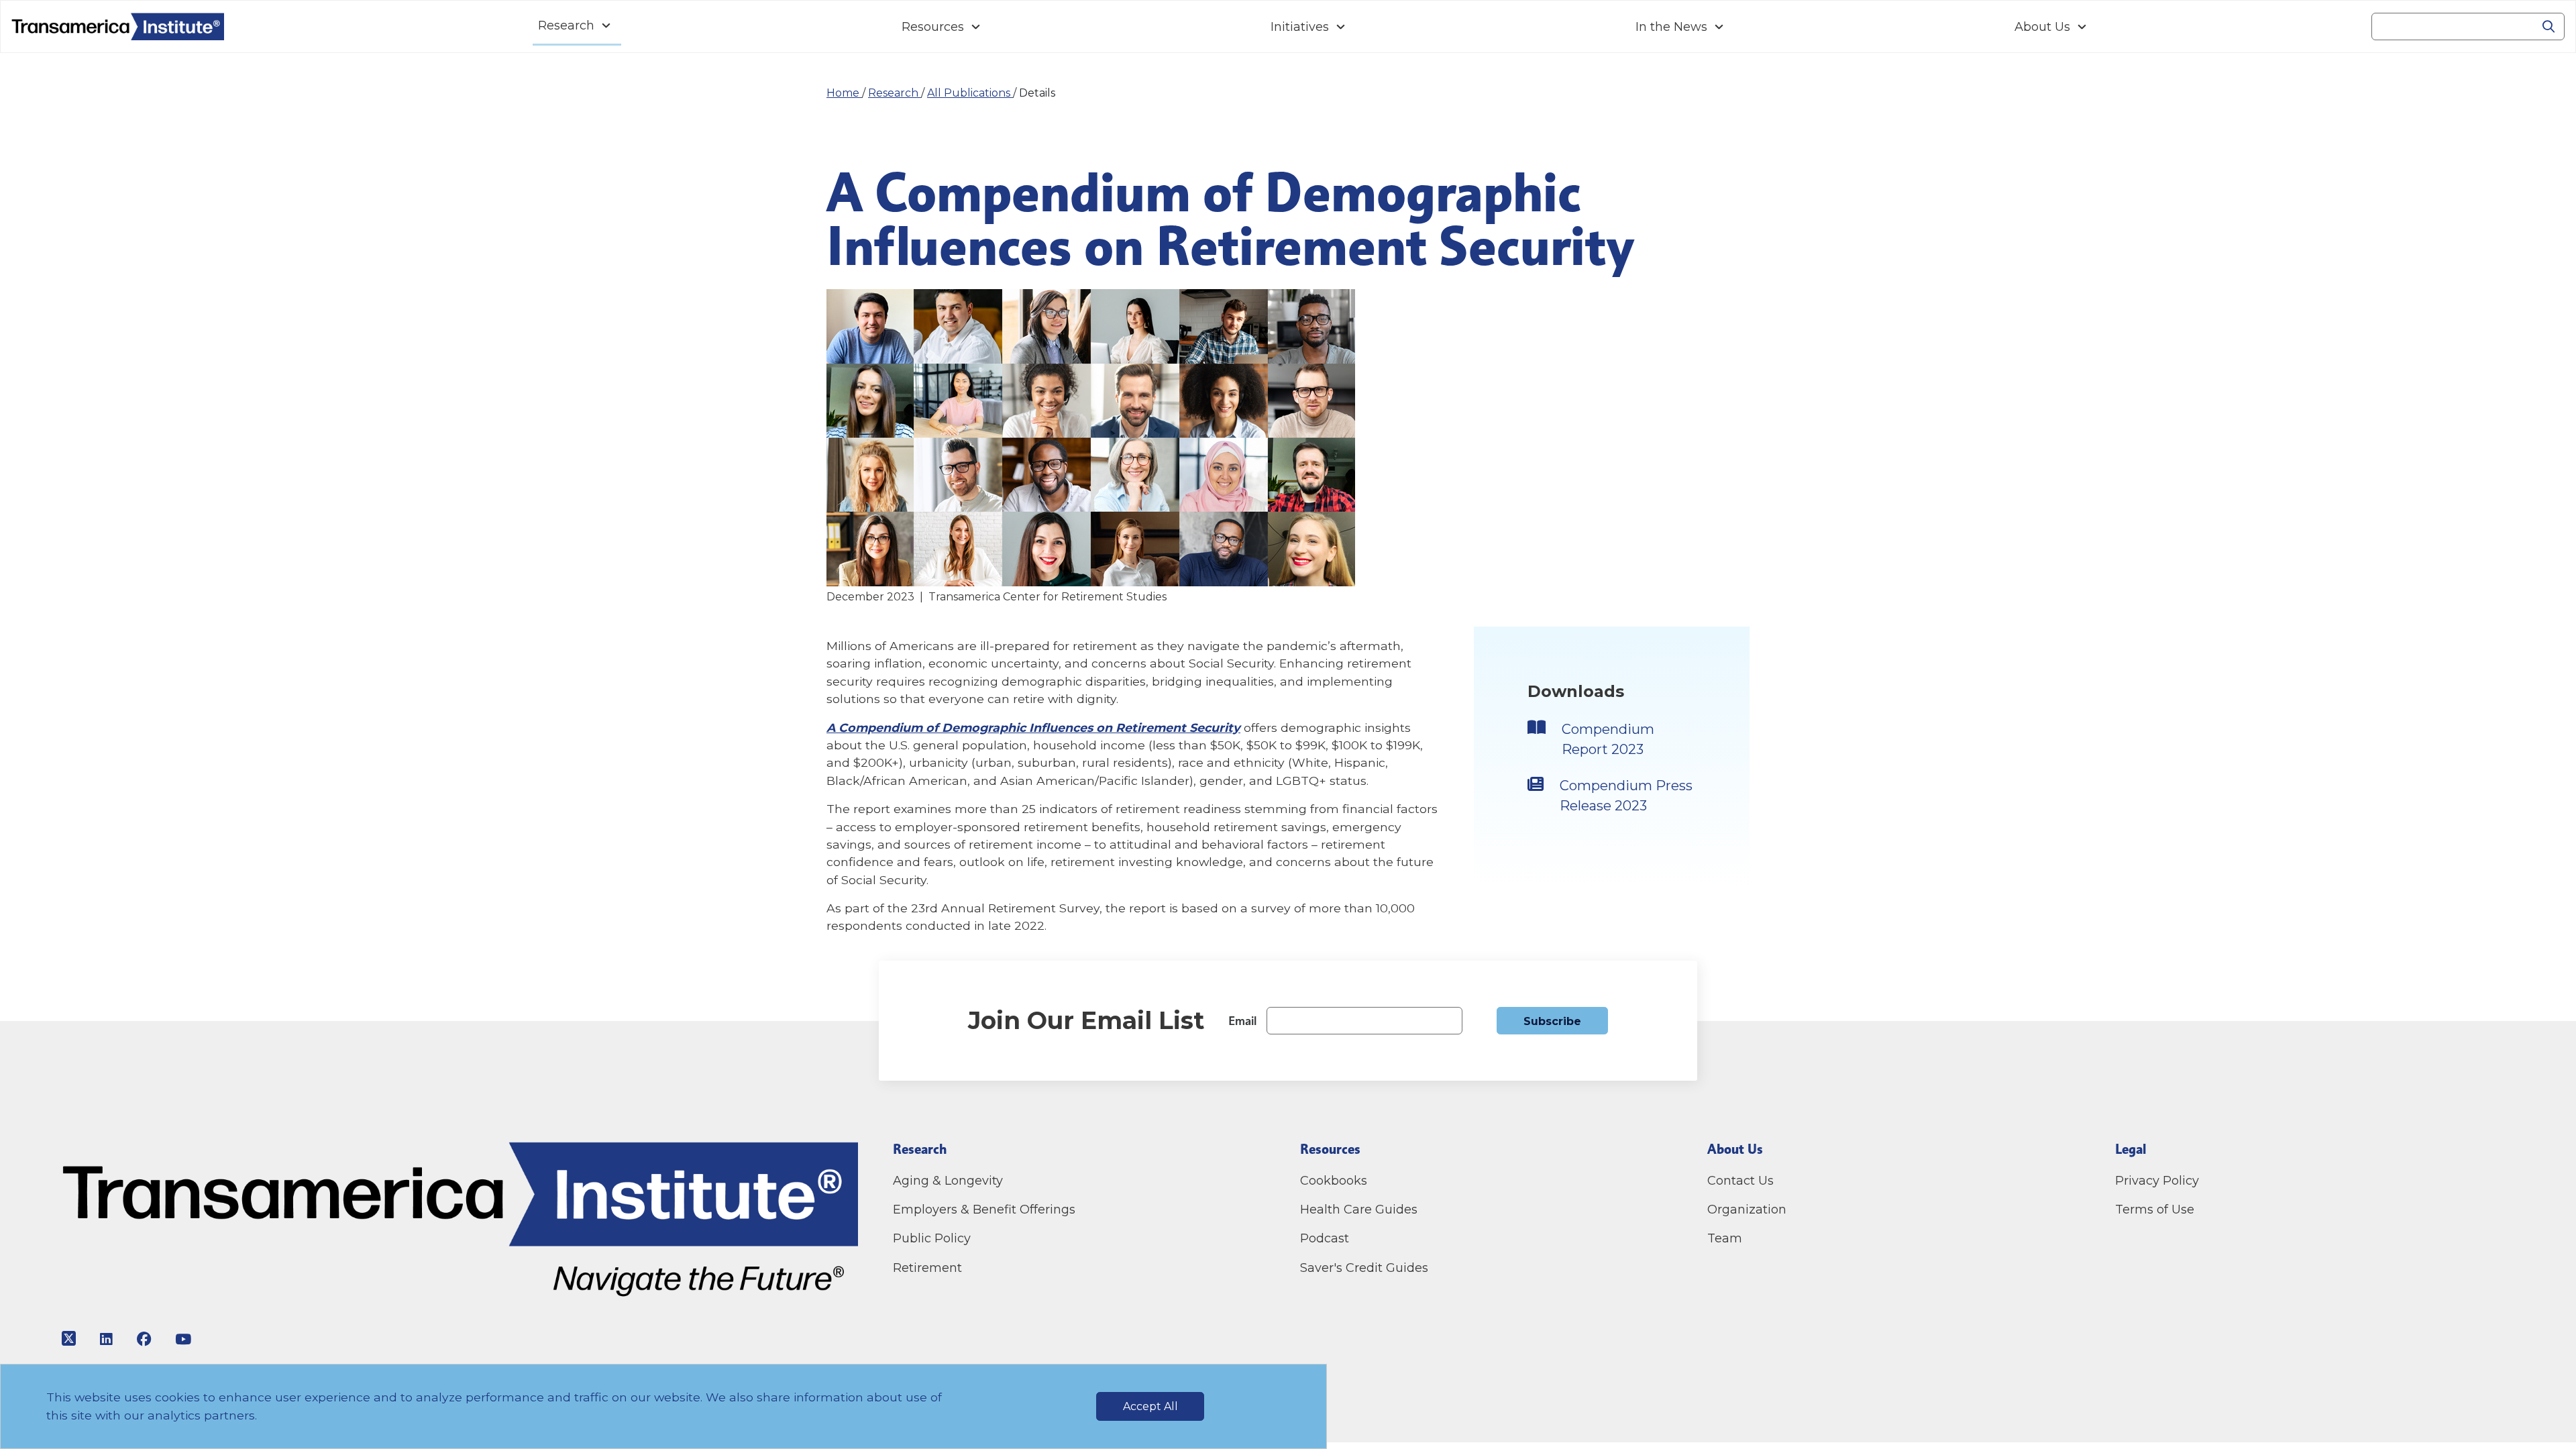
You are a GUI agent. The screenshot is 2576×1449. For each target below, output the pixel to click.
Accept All (1150, 1406)
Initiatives (1300, 27)
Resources (933, 27)
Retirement (927, 1268)
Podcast (1325, 1238)
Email (1242, 1021)
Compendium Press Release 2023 (1626, 796)
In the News (1671, 27)
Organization (1747, 1210)
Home (844, 93)
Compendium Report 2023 (1608, 739)
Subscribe (1552, 1021)
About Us (2042, 27)
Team (1725, 1238)
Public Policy (932, 1238)
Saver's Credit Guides (1364, 1268)
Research (566, 25)
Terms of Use (2155, 1210)
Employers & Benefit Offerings (984, 1210)
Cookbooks (1334, 1181)
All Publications (970, 93)
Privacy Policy (2157, 1181)
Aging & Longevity (948, 1181)
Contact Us (1742, 1181)
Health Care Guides (1359, 1210)
